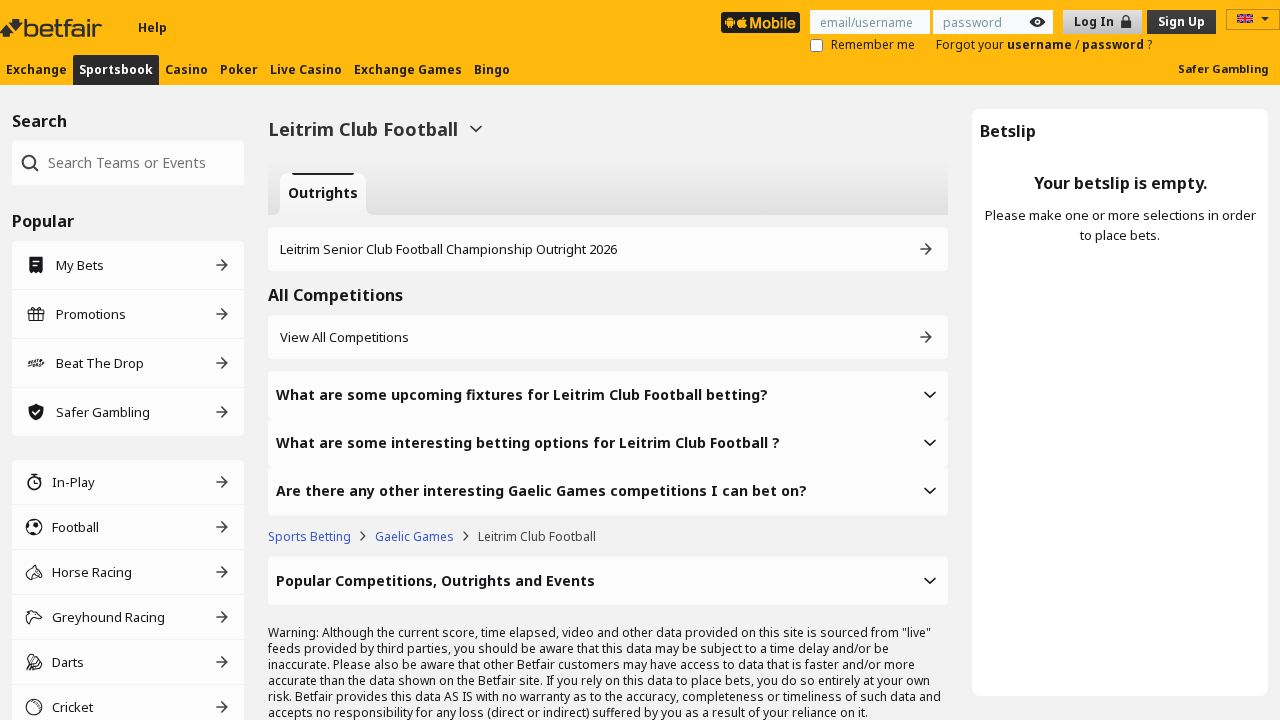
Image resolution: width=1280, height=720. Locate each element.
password (1114, 44)
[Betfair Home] (53, 28)
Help (152, 27)
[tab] (323, 194)
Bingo (492, 69)
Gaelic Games (414, 536)
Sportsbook (116, 69)
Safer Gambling (1223, 68)
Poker (239, 69)
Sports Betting (309, 536)
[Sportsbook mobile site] (760, 22)
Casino (186, 69)
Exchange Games (408, 69)
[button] (608, 395)
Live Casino (306, 69)
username (1041, 44)
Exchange (36, 69)
